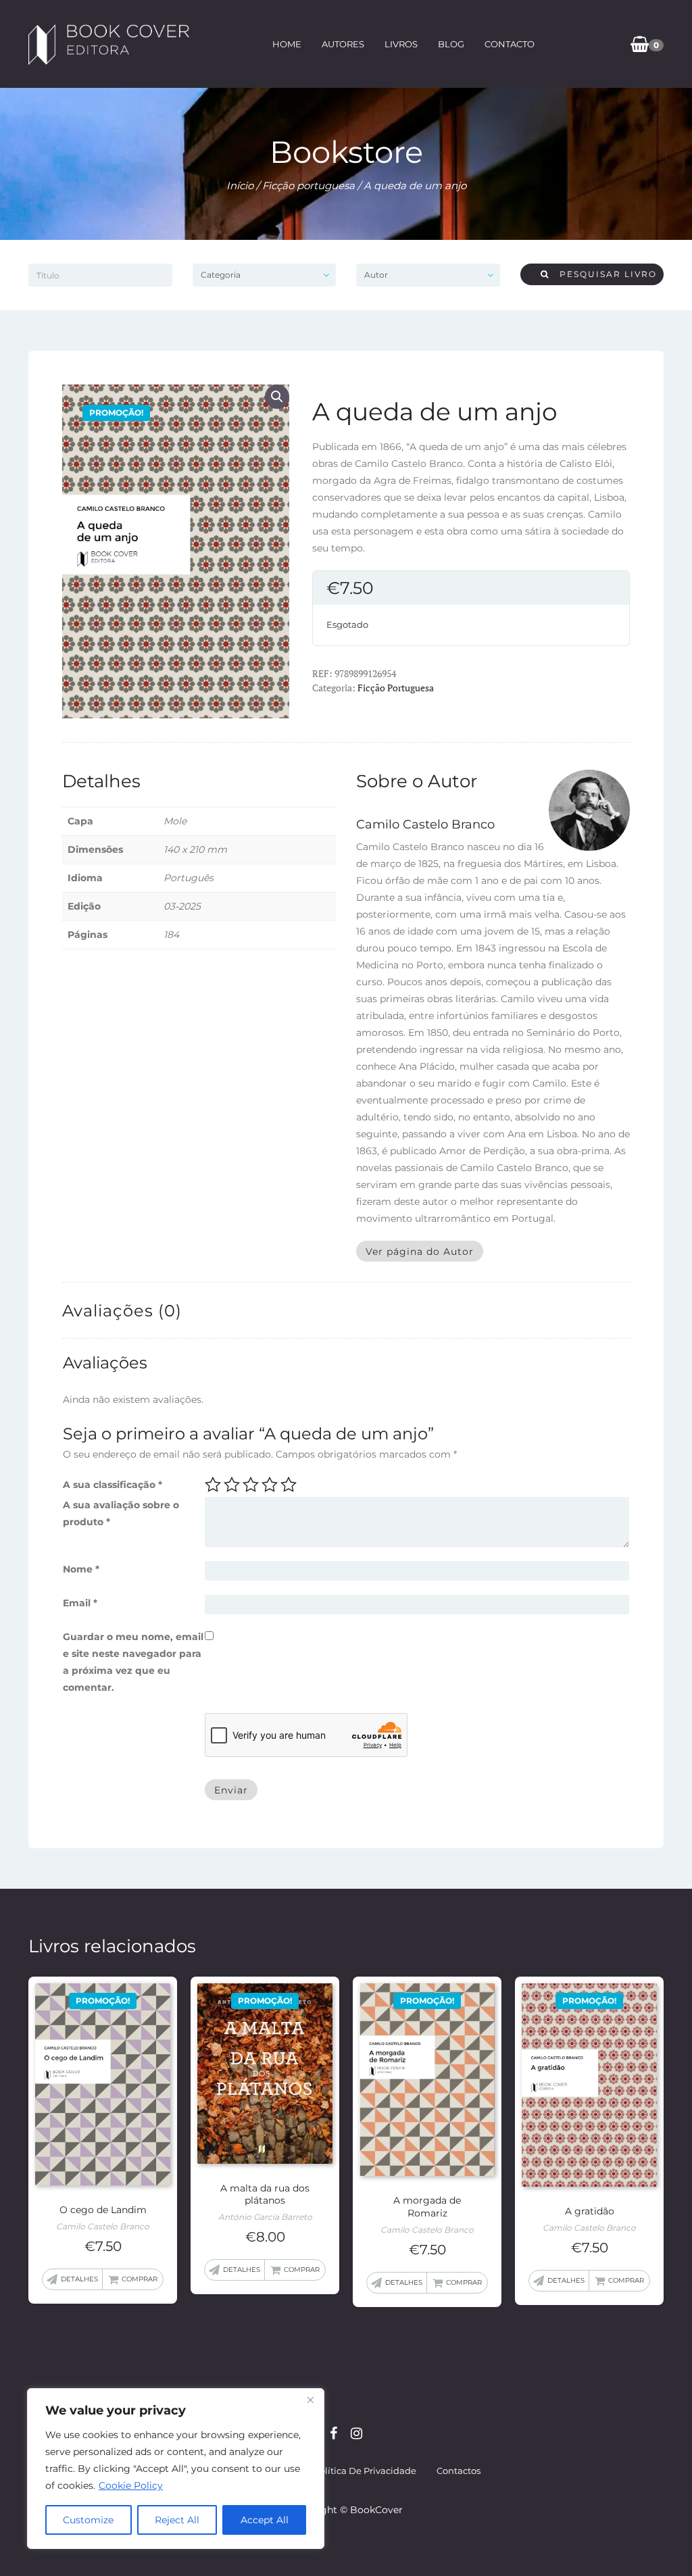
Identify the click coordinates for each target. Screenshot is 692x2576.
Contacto (510, 44)
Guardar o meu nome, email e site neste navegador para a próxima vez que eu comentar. (133, 1662)
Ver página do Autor (420, 1252)
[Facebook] (333, 2433)
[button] (277, 397)
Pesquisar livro (603, 274)
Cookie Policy (131, 2485)
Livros (401, 44)
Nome (81, 1569)
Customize (88, 2520)
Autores (343, 44)
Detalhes (79, 2279)
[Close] (310, 2400)
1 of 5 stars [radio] (213, 1485)
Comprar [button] (302, 2270)
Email (80, 1603)
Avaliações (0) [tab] (122, 1311)
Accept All (265, 2520)
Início (240, 185)
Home (287, 44)
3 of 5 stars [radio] (251, 1485)
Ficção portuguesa (308, 185)
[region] (176, 2469)
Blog (451, 44)
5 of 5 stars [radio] (289, 1485)
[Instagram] (356, 2433)
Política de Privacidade (365, 2471)
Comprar (140, 2279)
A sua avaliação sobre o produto (121, 1513)
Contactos (459, 2471)
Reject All (177, 2520)
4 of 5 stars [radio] (270, 1485)
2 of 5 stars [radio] (232, 1485)
